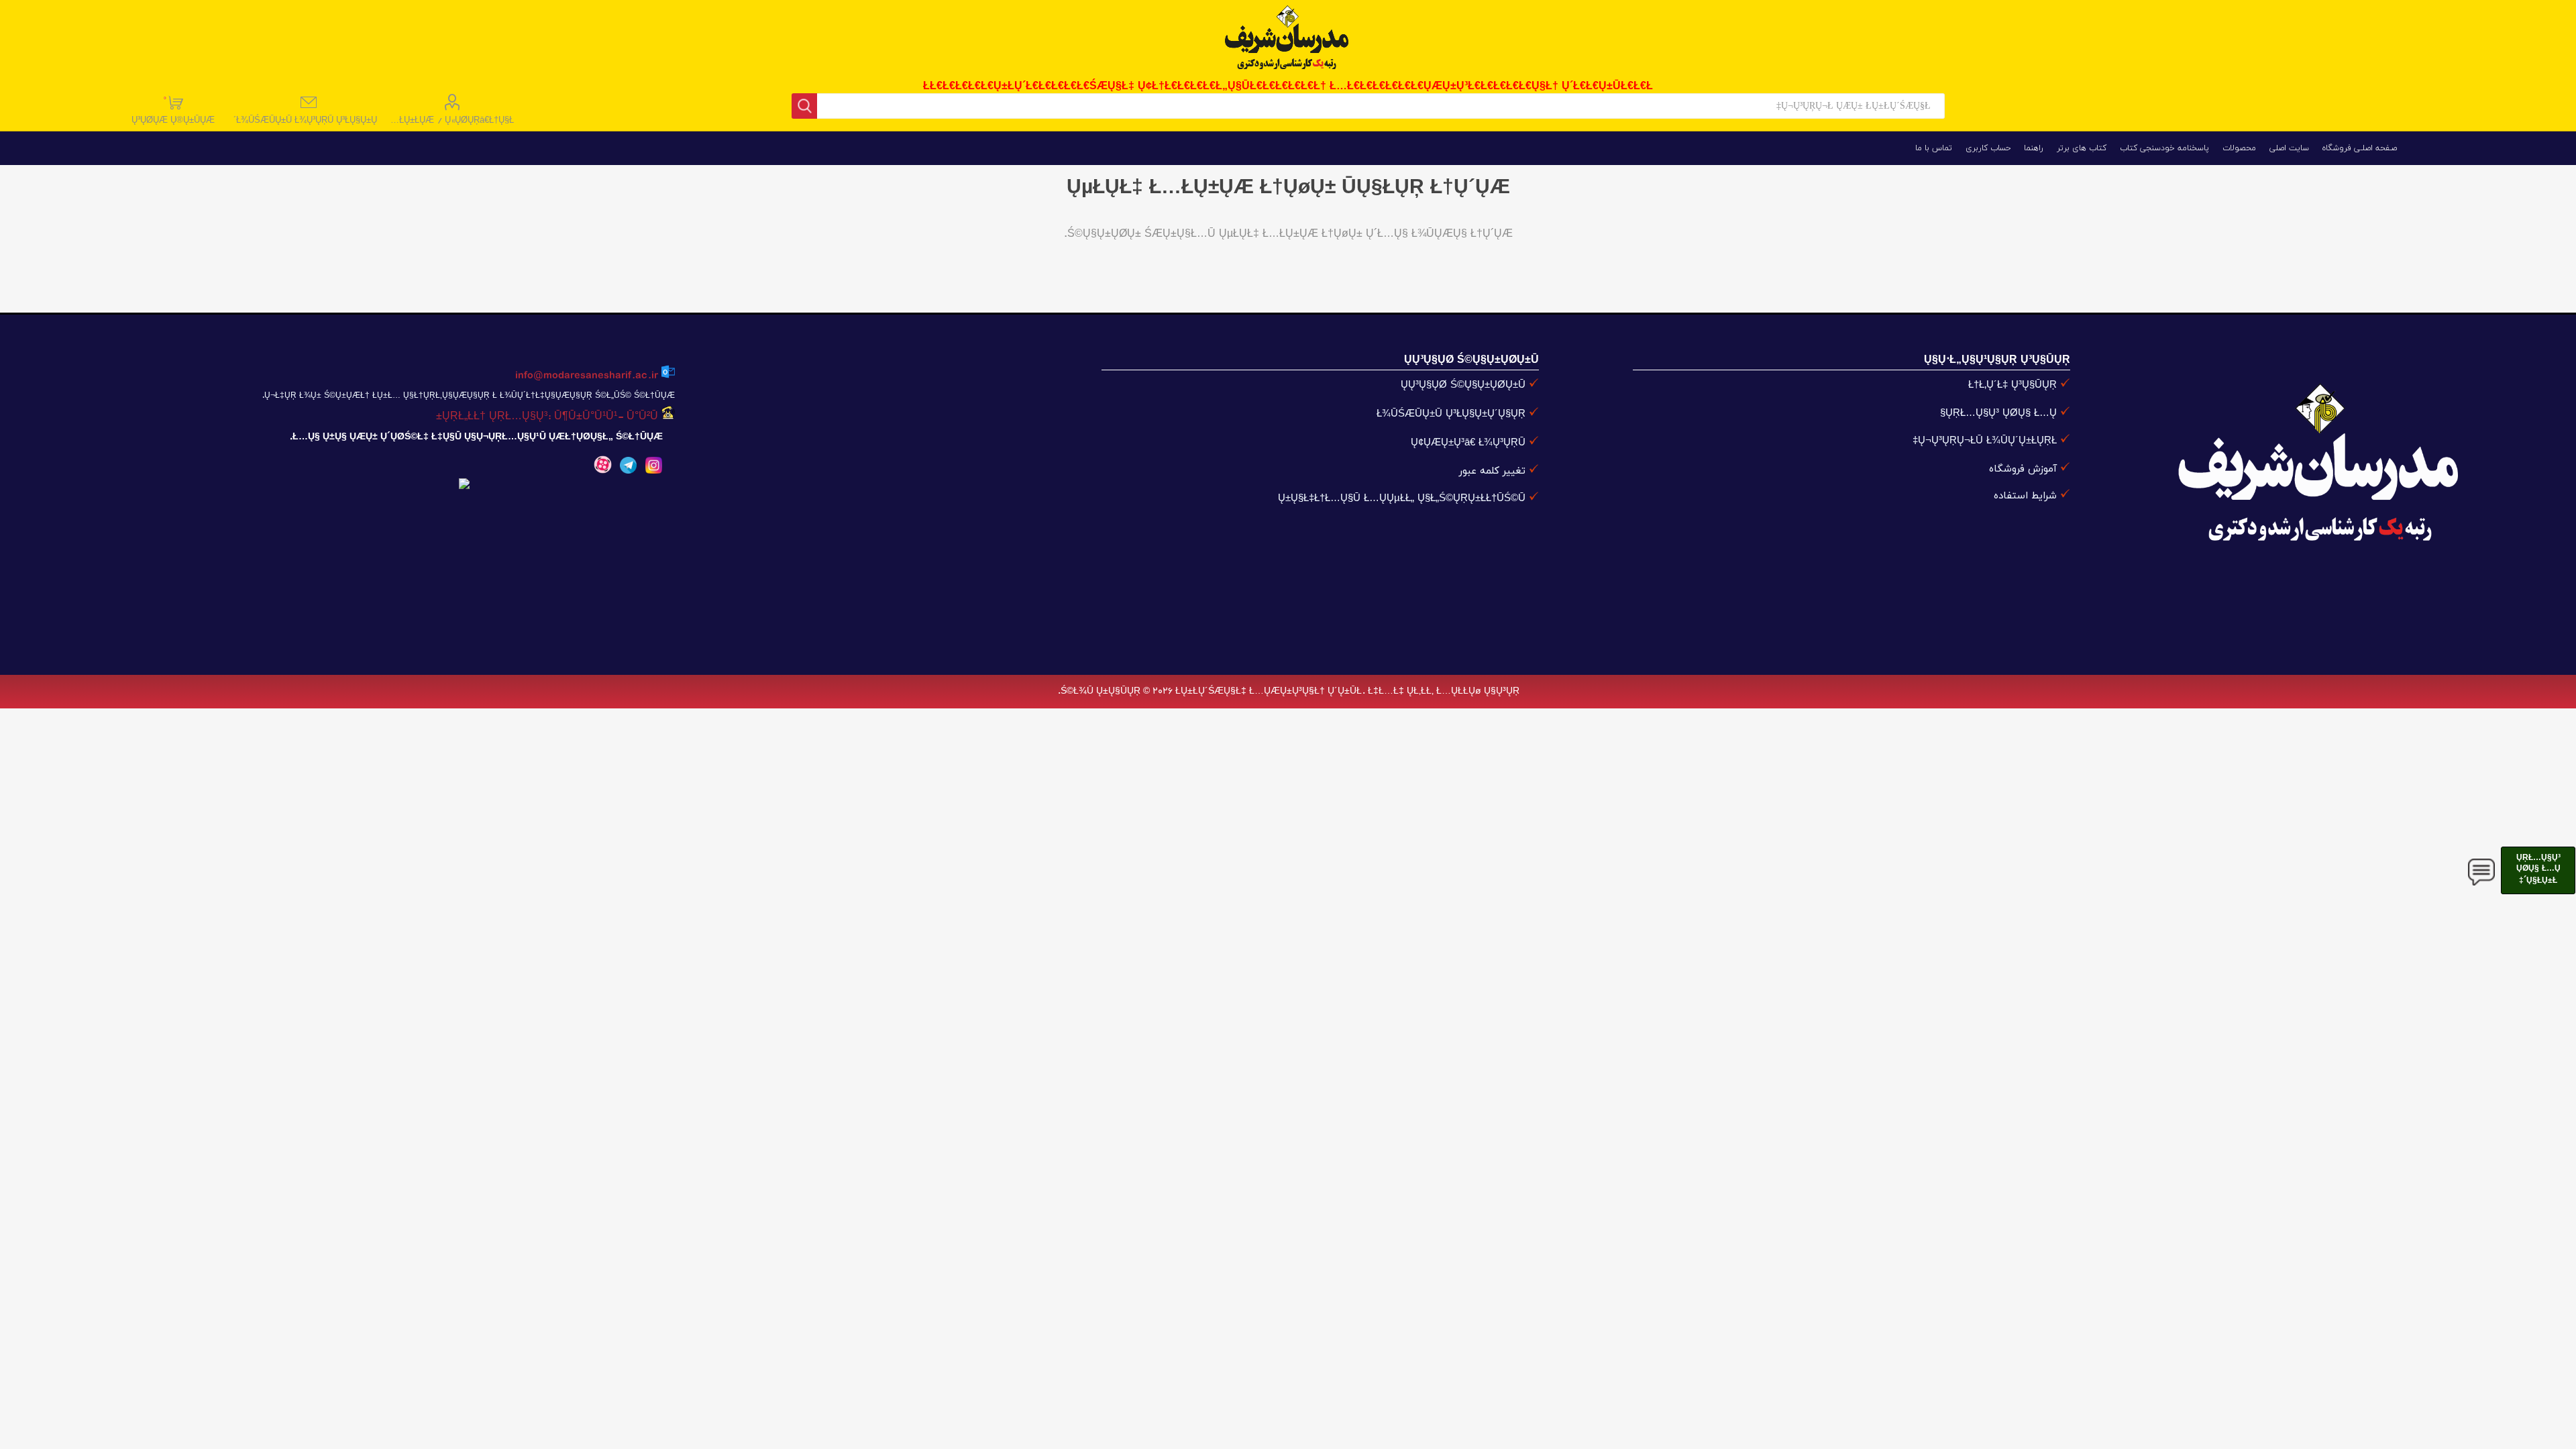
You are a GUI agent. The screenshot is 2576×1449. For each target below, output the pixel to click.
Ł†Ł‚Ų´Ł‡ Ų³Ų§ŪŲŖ (2012, 385)
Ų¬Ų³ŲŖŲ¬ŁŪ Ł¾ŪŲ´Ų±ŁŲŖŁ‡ (1985, 441)
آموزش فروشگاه (2023, 469)
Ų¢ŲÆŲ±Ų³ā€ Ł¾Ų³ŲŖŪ (1468, 443)
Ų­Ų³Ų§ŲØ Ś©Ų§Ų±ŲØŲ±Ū (1463, 385)
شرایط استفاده (2025, 496)
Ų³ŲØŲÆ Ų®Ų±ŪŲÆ (174, 110)
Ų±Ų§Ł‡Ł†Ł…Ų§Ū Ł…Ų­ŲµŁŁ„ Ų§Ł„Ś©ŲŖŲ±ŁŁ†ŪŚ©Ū (1402, 499)
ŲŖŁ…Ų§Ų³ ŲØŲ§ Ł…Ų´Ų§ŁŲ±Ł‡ (2538, 869)
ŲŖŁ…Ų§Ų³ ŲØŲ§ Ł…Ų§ (1998, 414)
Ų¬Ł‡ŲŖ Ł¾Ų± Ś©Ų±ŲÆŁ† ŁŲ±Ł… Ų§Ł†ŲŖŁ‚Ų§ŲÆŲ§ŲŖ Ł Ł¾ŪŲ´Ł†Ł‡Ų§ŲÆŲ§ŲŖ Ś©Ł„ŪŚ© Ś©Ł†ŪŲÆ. (468, 396)
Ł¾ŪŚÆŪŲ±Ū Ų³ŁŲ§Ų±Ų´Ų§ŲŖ (1451, 414)
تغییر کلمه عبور (1492, 471)
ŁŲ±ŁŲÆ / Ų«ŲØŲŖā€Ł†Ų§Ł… (452, 121)
